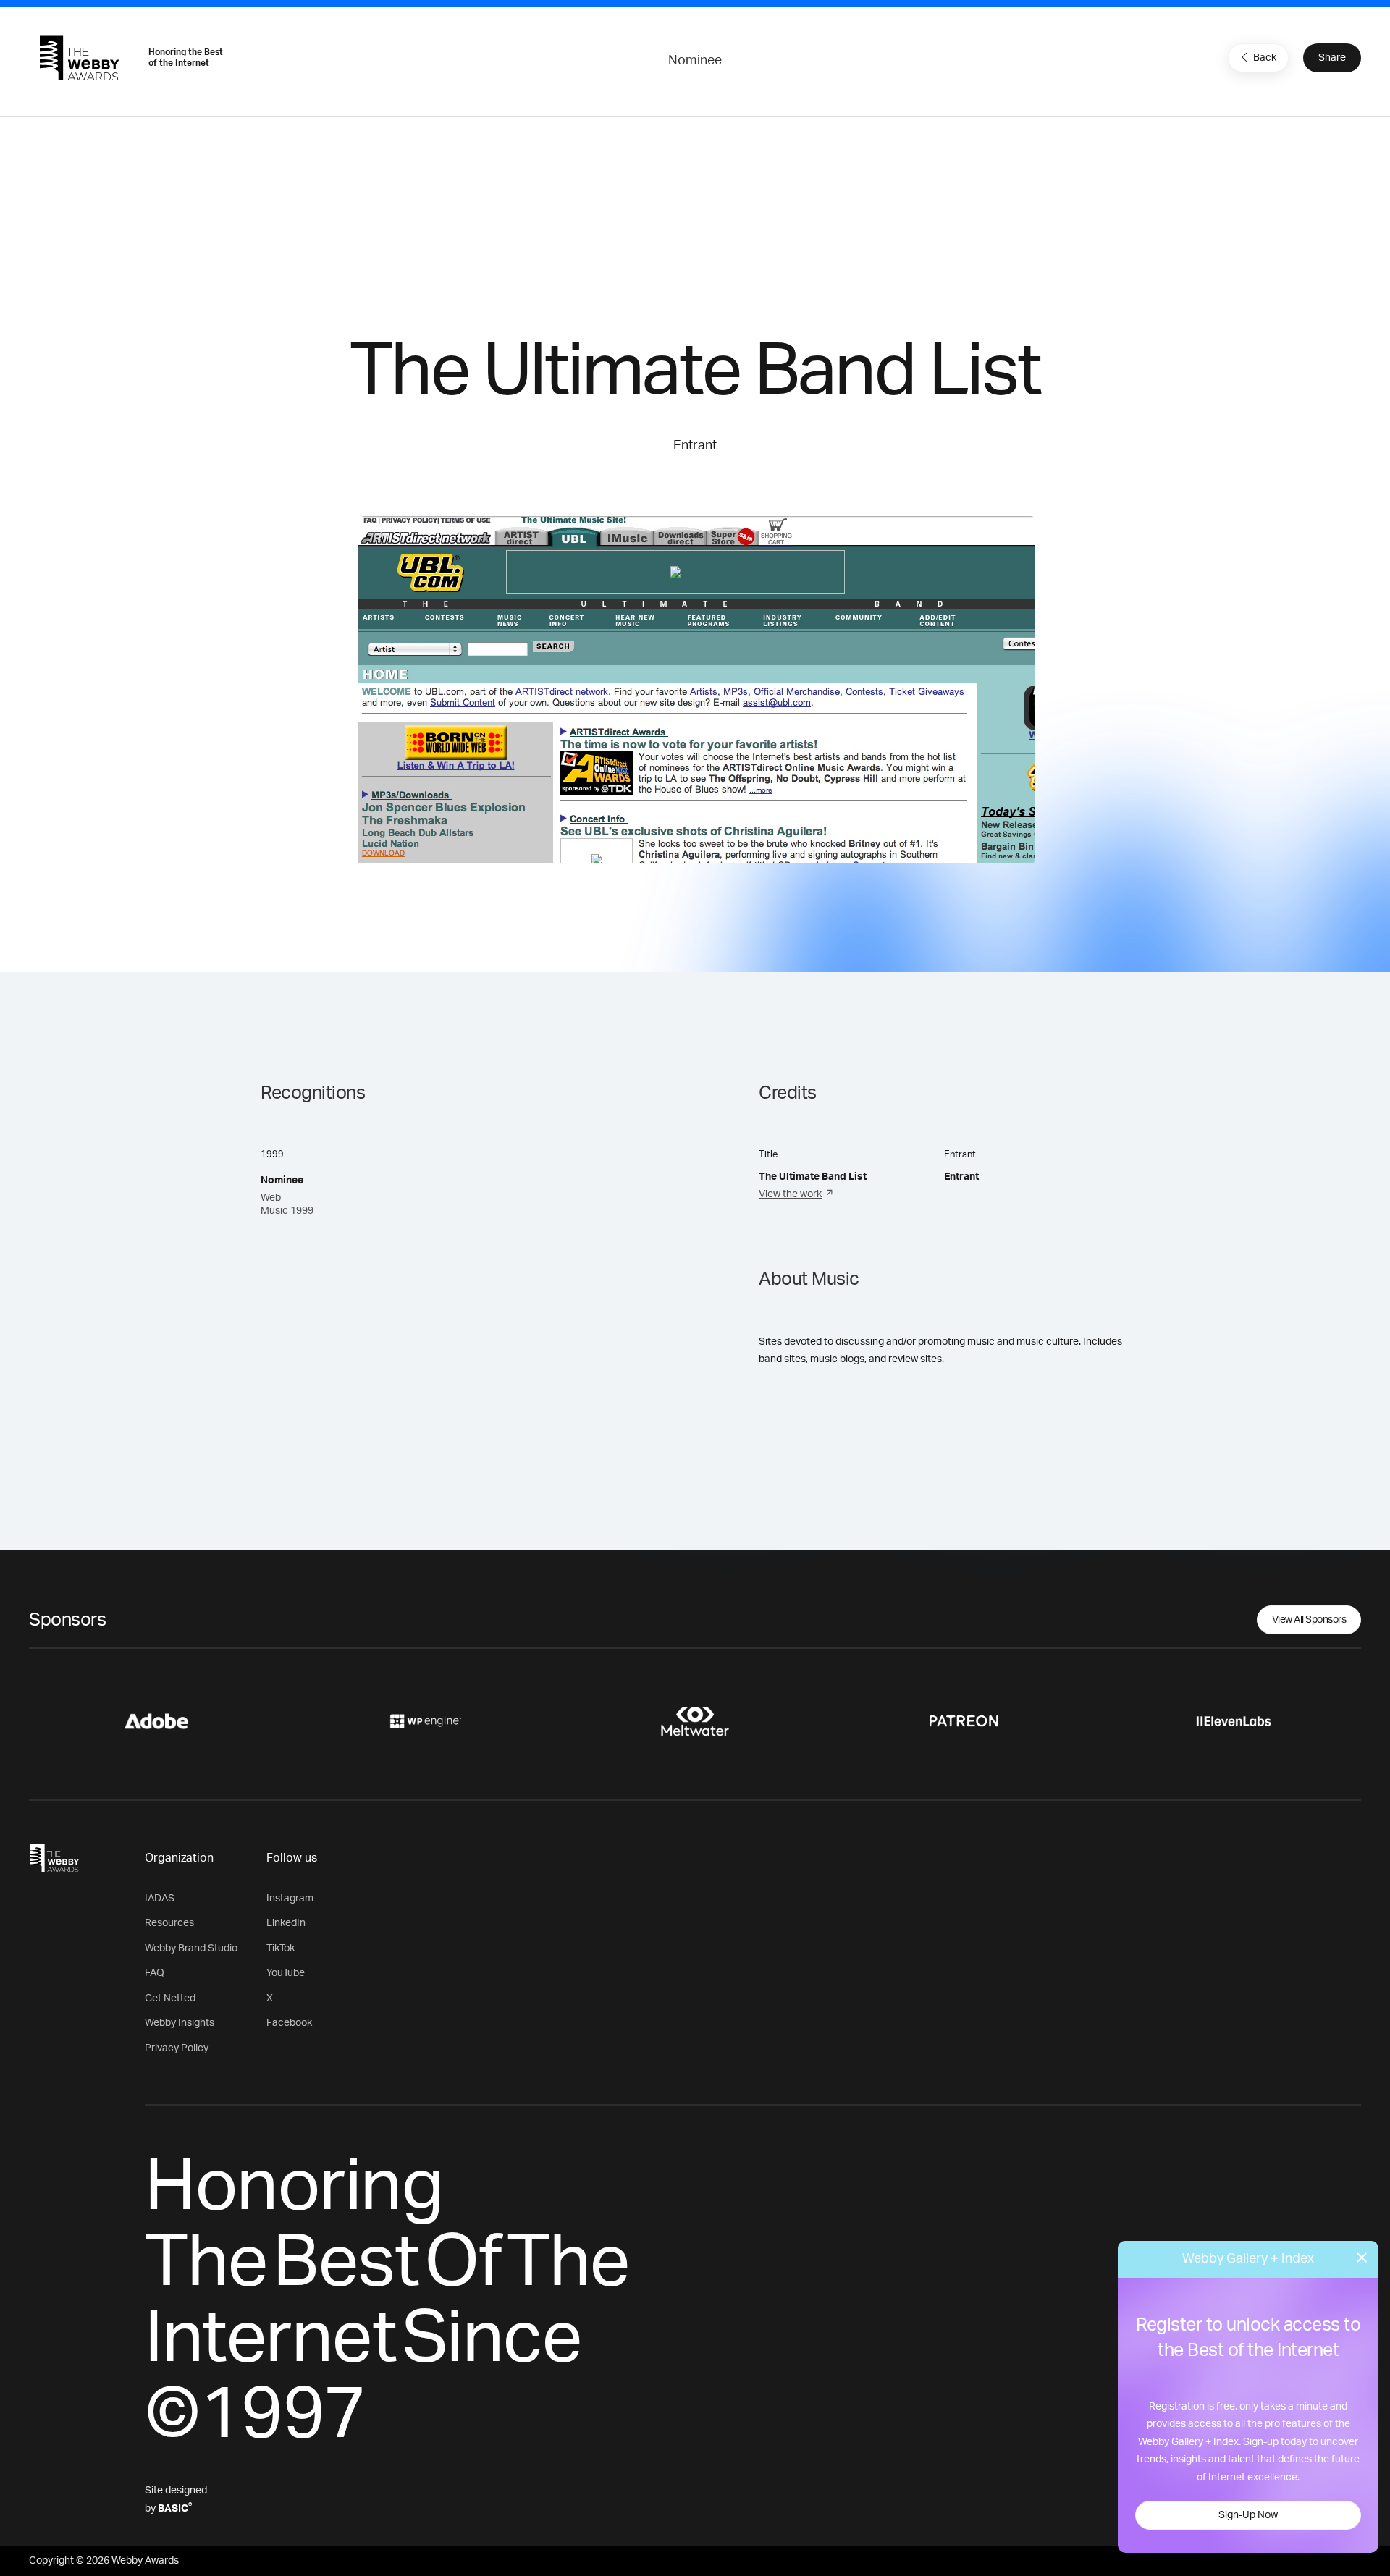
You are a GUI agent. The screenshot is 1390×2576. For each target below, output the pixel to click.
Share (1332, 58)
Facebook (289, 2023)
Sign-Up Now (1248, 2515)
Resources (169, 1923)
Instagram (290, 1899)
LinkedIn (286, 1923)
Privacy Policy (177, 2048)
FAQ (155, 1973)
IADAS (160, 1899)
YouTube (286, 1973)
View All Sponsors (1309, 1620)
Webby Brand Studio (191, 1948)
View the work (790, 1194)
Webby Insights (180, 2023)
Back (1265, 58)
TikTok (281, 1948)
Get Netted (170, 1998)
